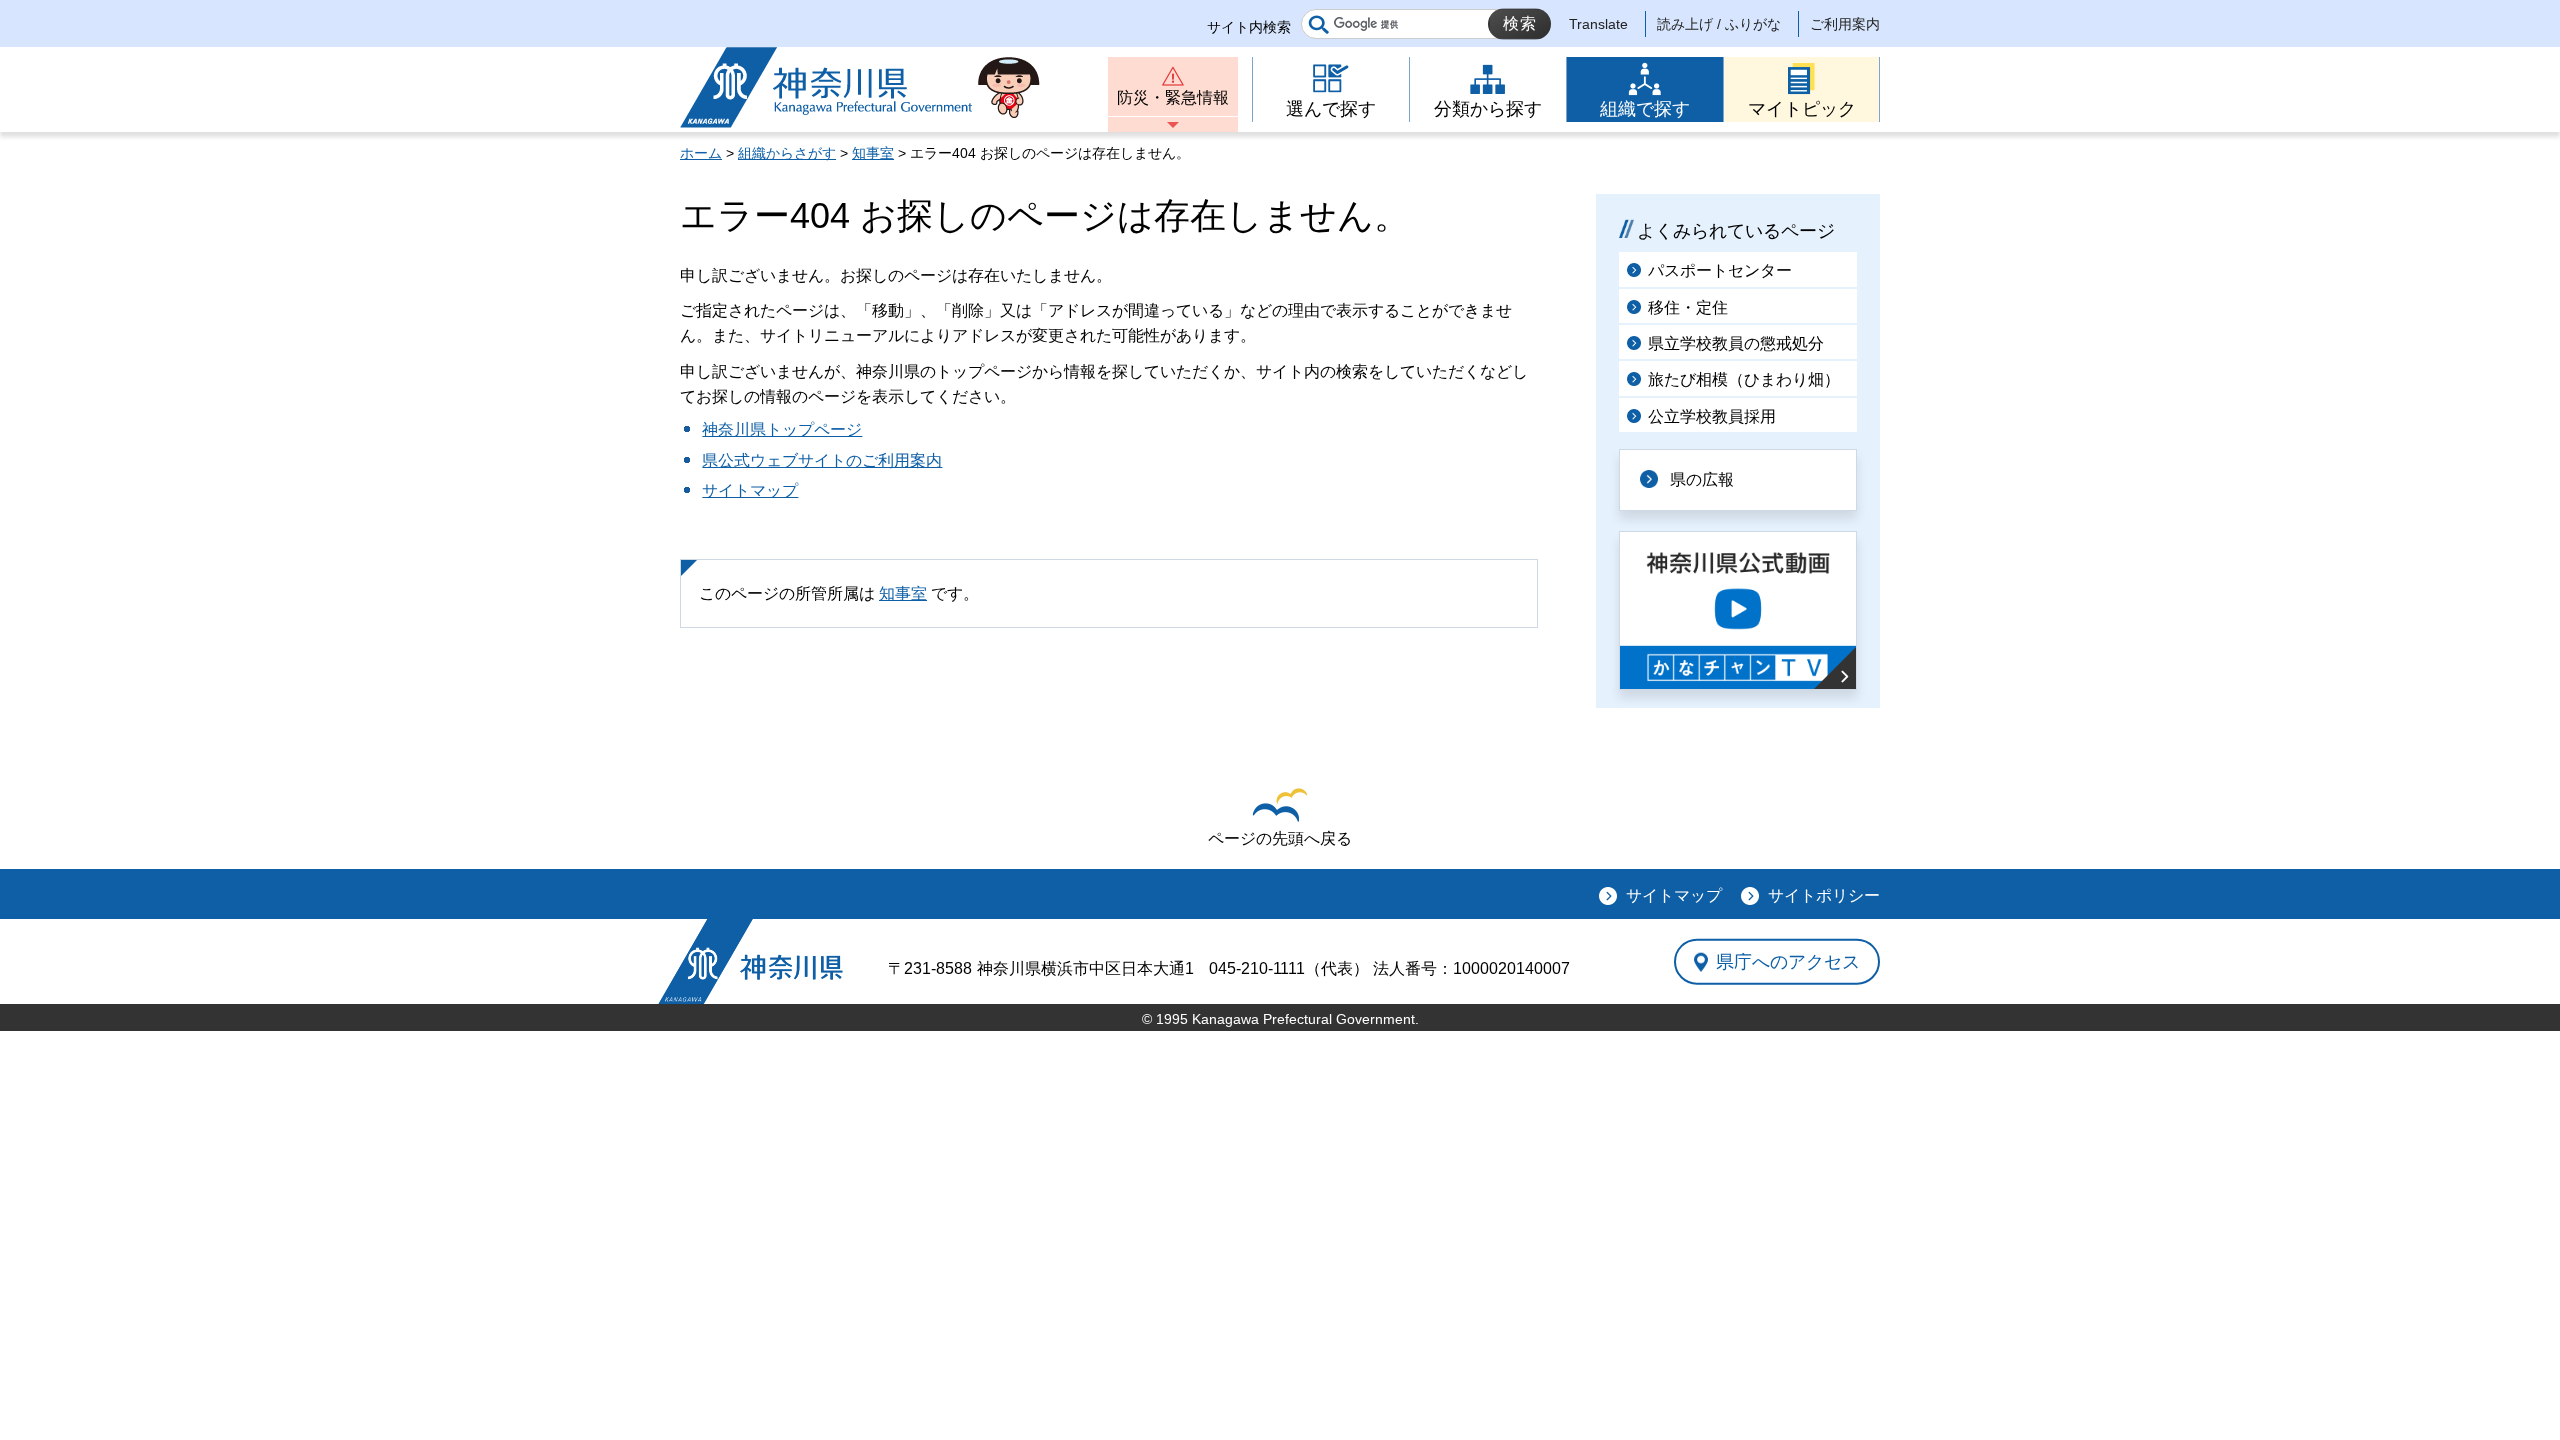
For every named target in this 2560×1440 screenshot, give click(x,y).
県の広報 (1702, 479)
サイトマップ (750, 490)
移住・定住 (1688, 307)
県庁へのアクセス (1788, 961)
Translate (1598, 24)
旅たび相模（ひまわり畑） (1744, 379)
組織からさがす (787, 153)
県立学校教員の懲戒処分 (1736, 343)
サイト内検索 (1249, 27)
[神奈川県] (750, 961)
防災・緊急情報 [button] (1173, 97)
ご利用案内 (1845, 24)
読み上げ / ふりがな (1719, 24)
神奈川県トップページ (782, 429)
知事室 (873, 153)
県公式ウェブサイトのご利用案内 (822, 460)
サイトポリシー (1824, 895)
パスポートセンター (1720, 270)
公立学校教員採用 (1712, 416)
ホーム (701, 153)
